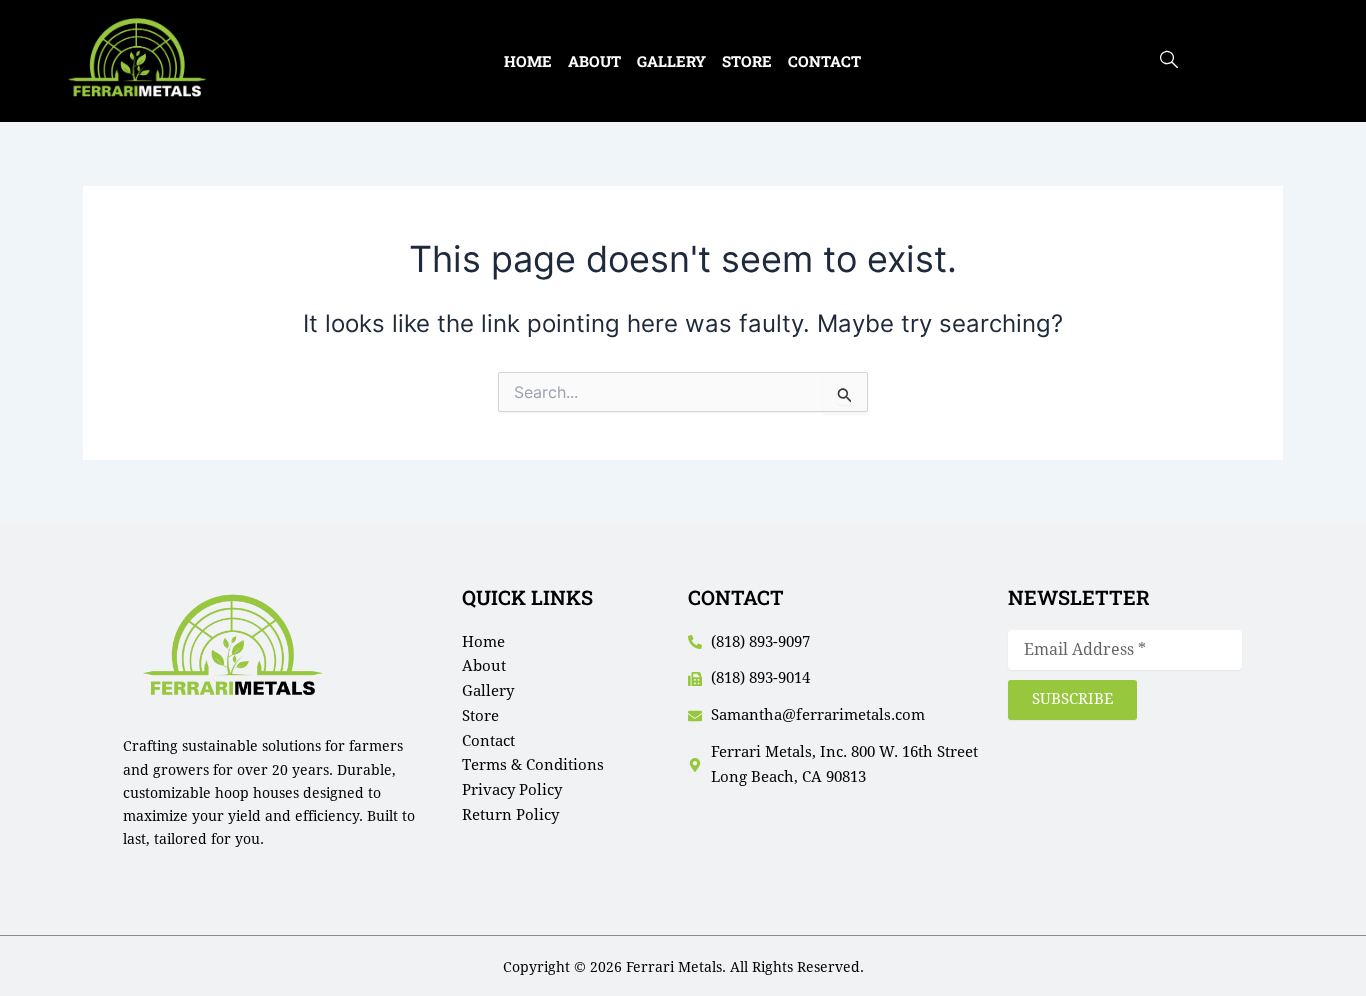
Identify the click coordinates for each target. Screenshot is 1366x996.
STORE (747, 61)
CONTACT (824, 61)
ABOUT (594, 61)
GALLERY (671, 61)
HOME (528, 61)
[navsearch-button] (1169, 61)
